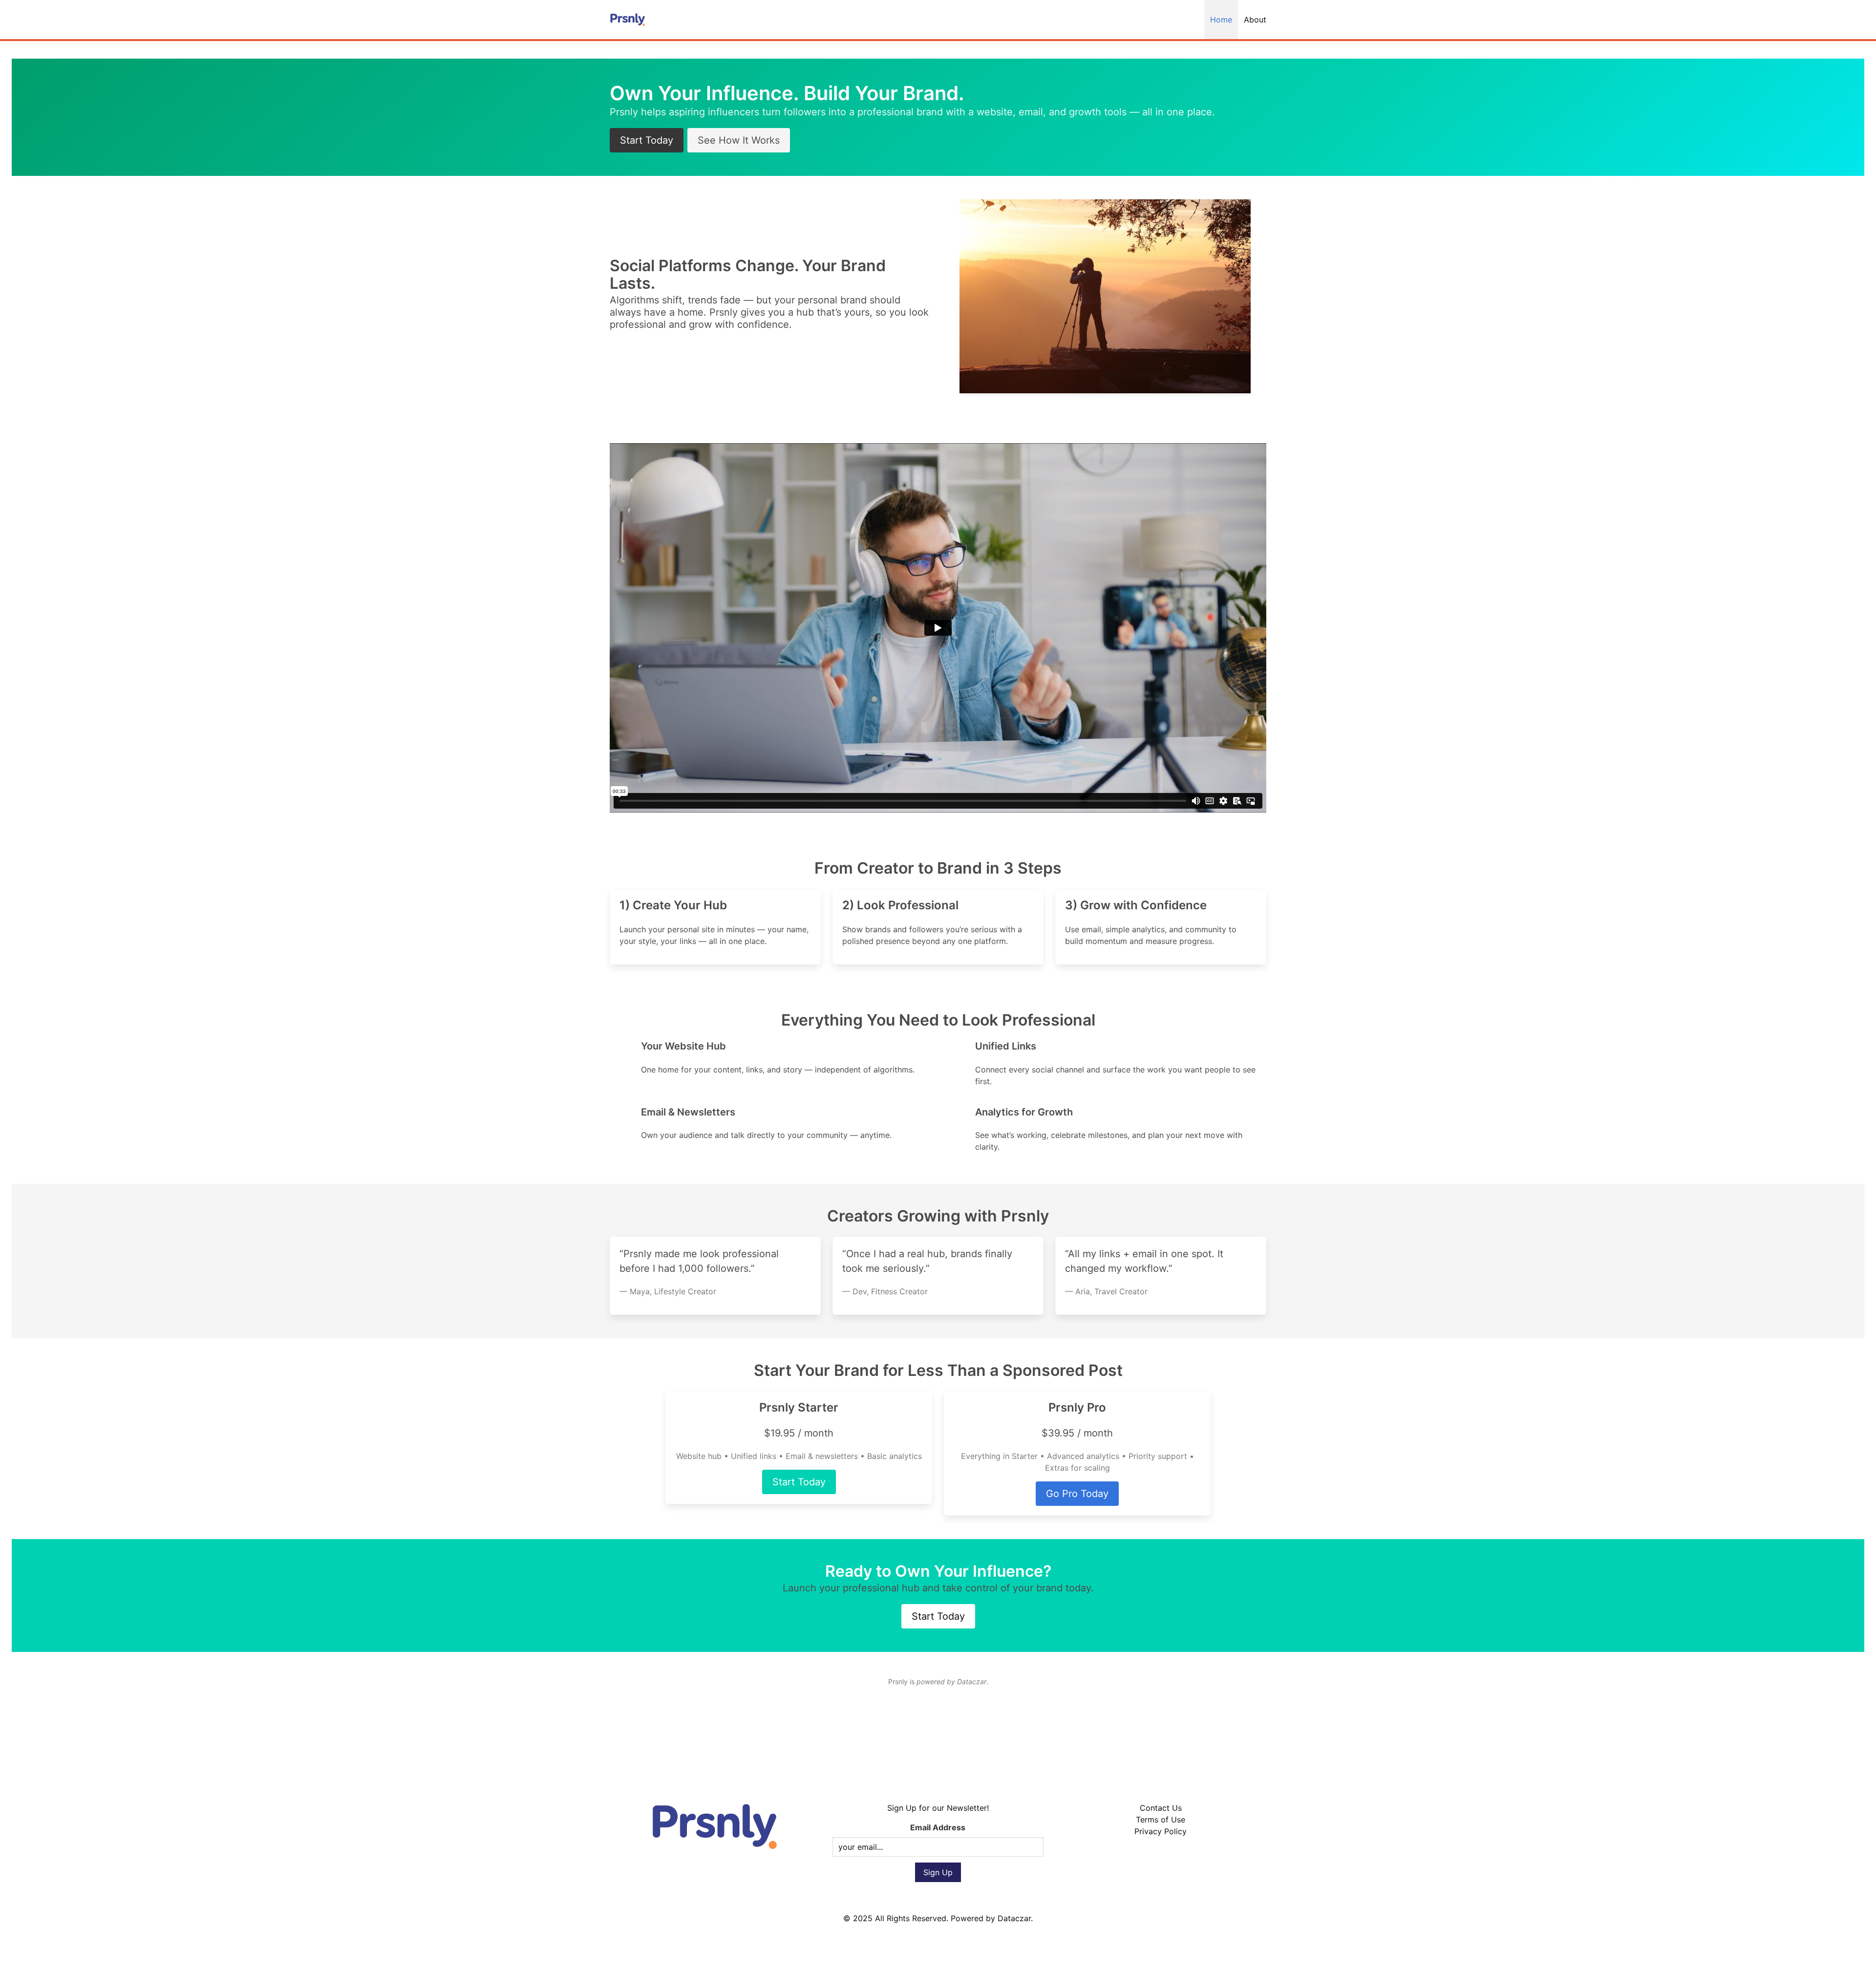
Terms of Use (1161, 1820)
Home (1221, 20)
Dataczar (1014, 1918)
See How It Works (739, 140)
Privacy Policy (1161, 1831)
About (1255, 20)
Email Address (938, 1827)
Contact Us (1161, 1808)
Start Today (647, 140)
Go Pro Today (1077, 1494)
